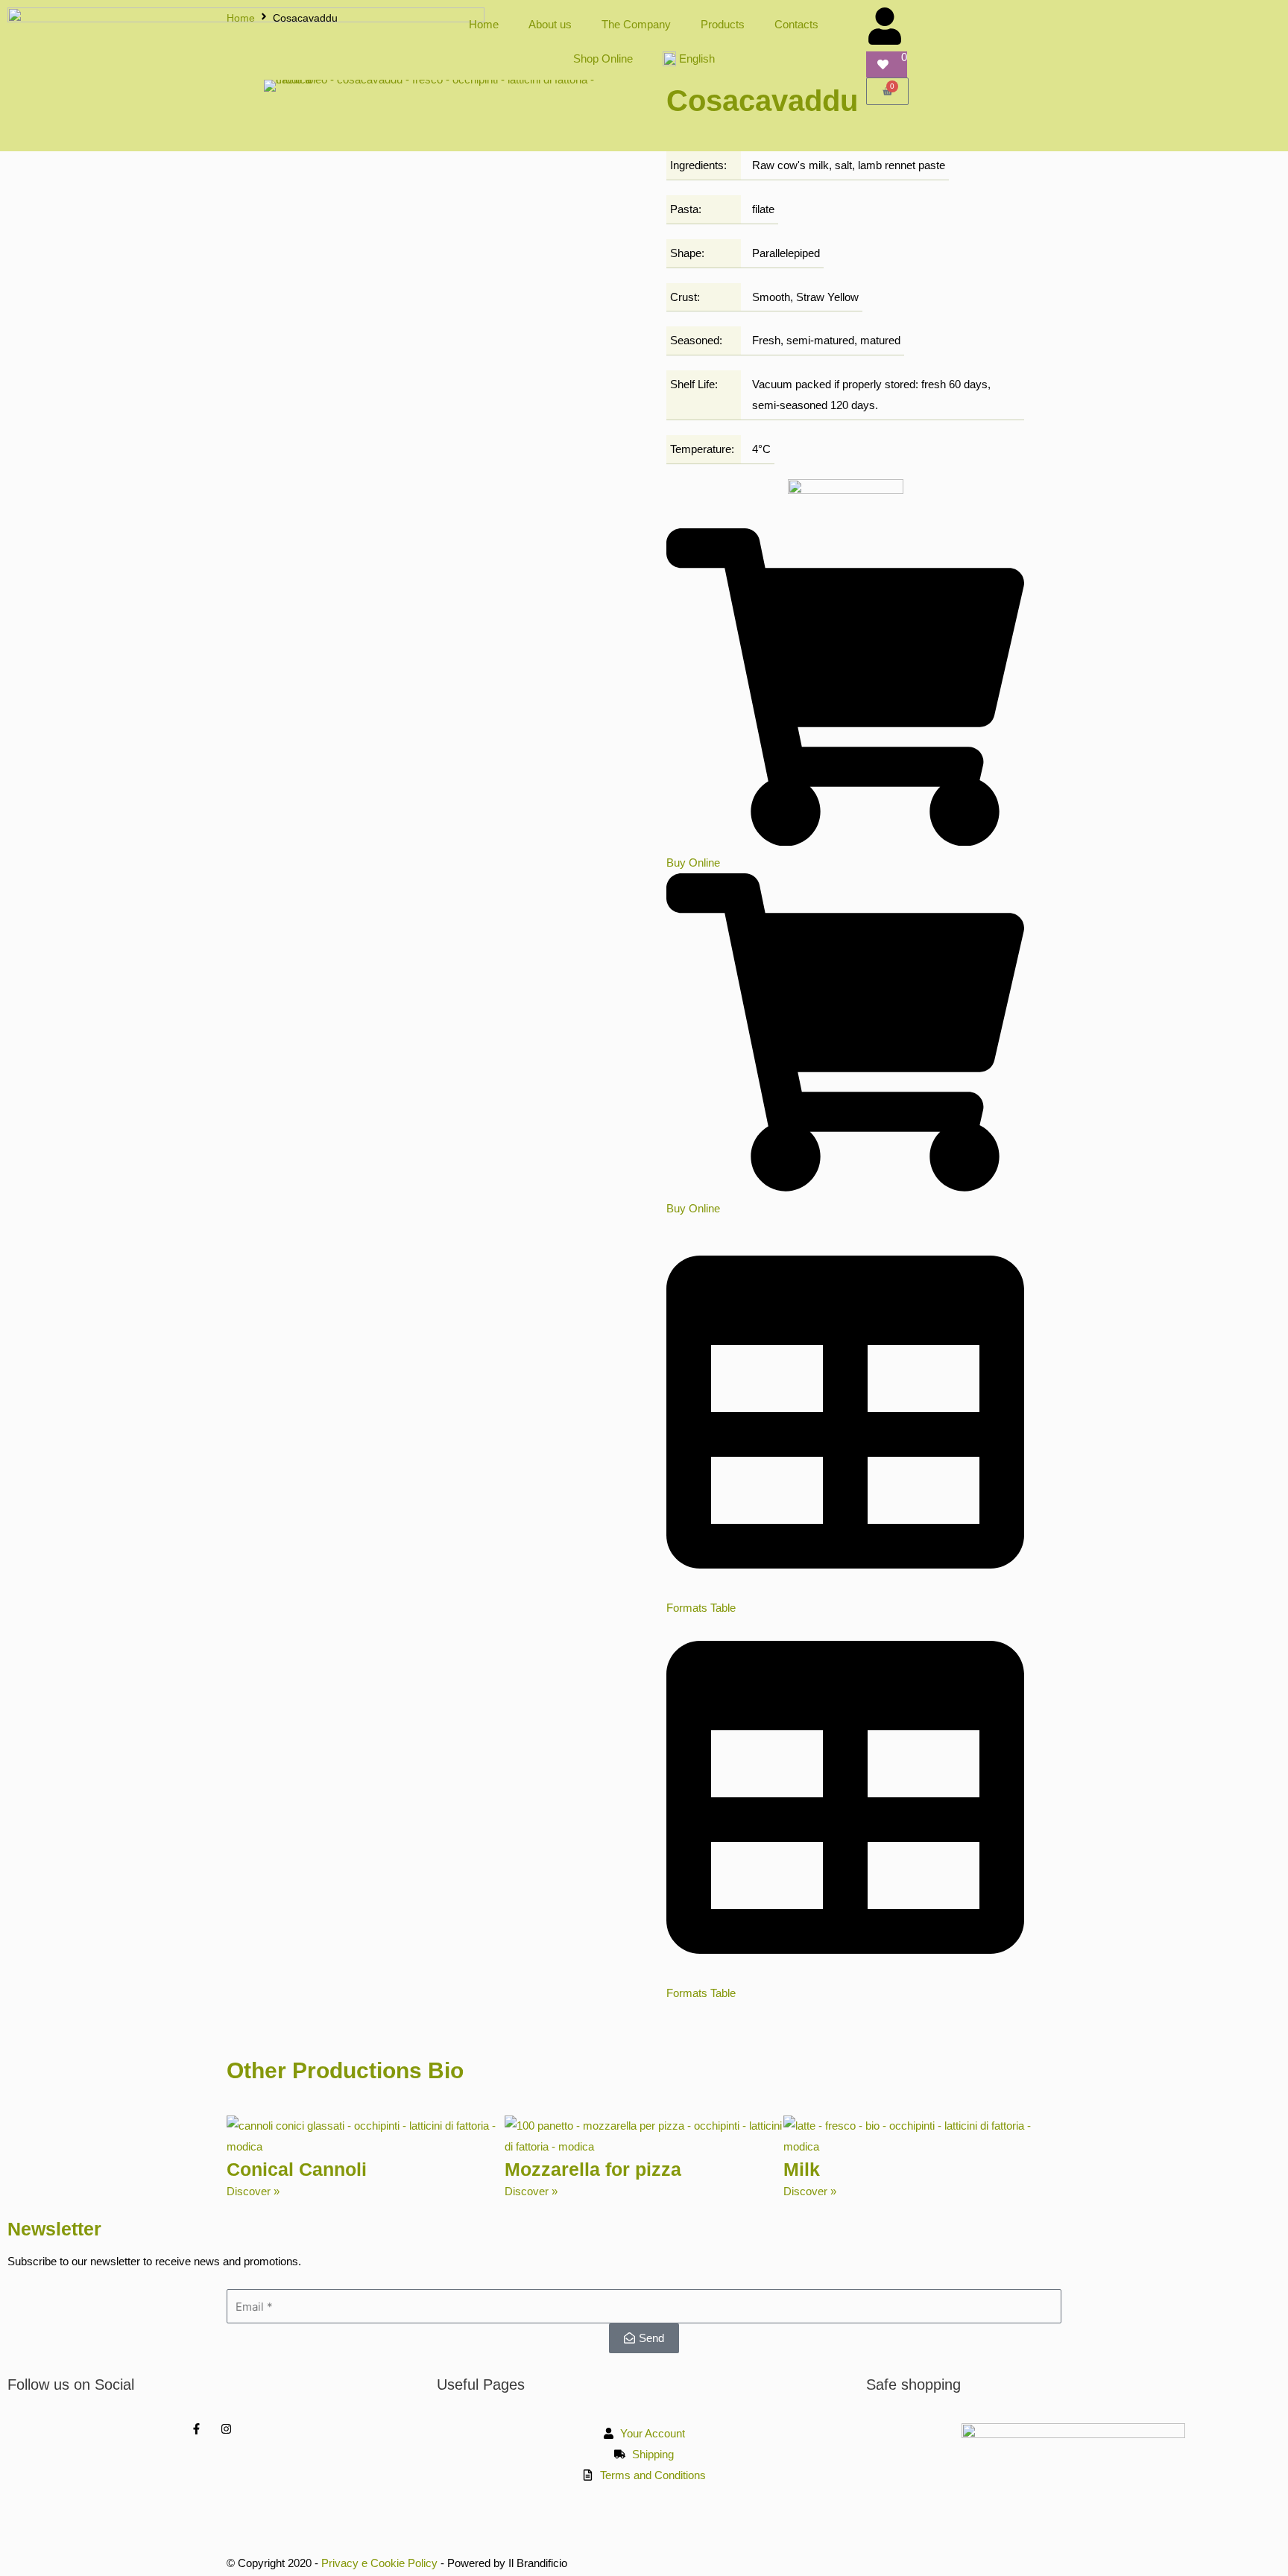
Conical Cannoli (297, 2169)
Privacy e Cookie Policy (379, 2563)
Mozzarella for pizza (593, 2169)
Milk (802, 2169)
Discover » (253, 2191)
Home (241, 18)
